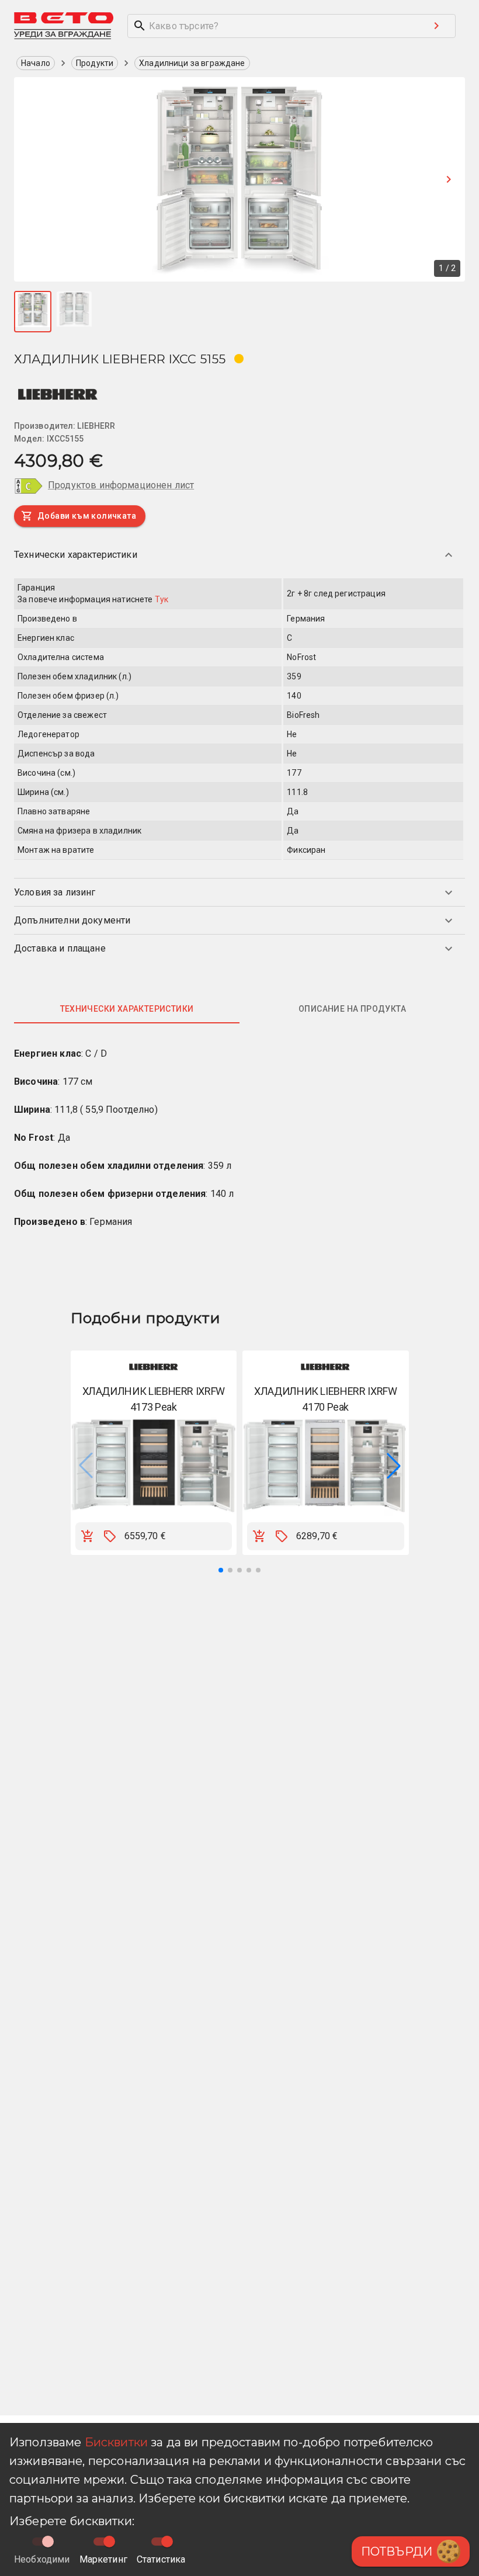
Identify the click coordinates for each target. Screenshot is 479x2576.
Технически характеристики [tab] (127, 1009)
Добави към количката (87, 516)
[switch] (109, 2542)
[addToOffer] (110, 1536)
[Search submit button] (436, 26)
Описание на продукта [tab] (352, 1009)
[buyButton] (88, 1536)
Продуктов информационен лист (121, 485)
